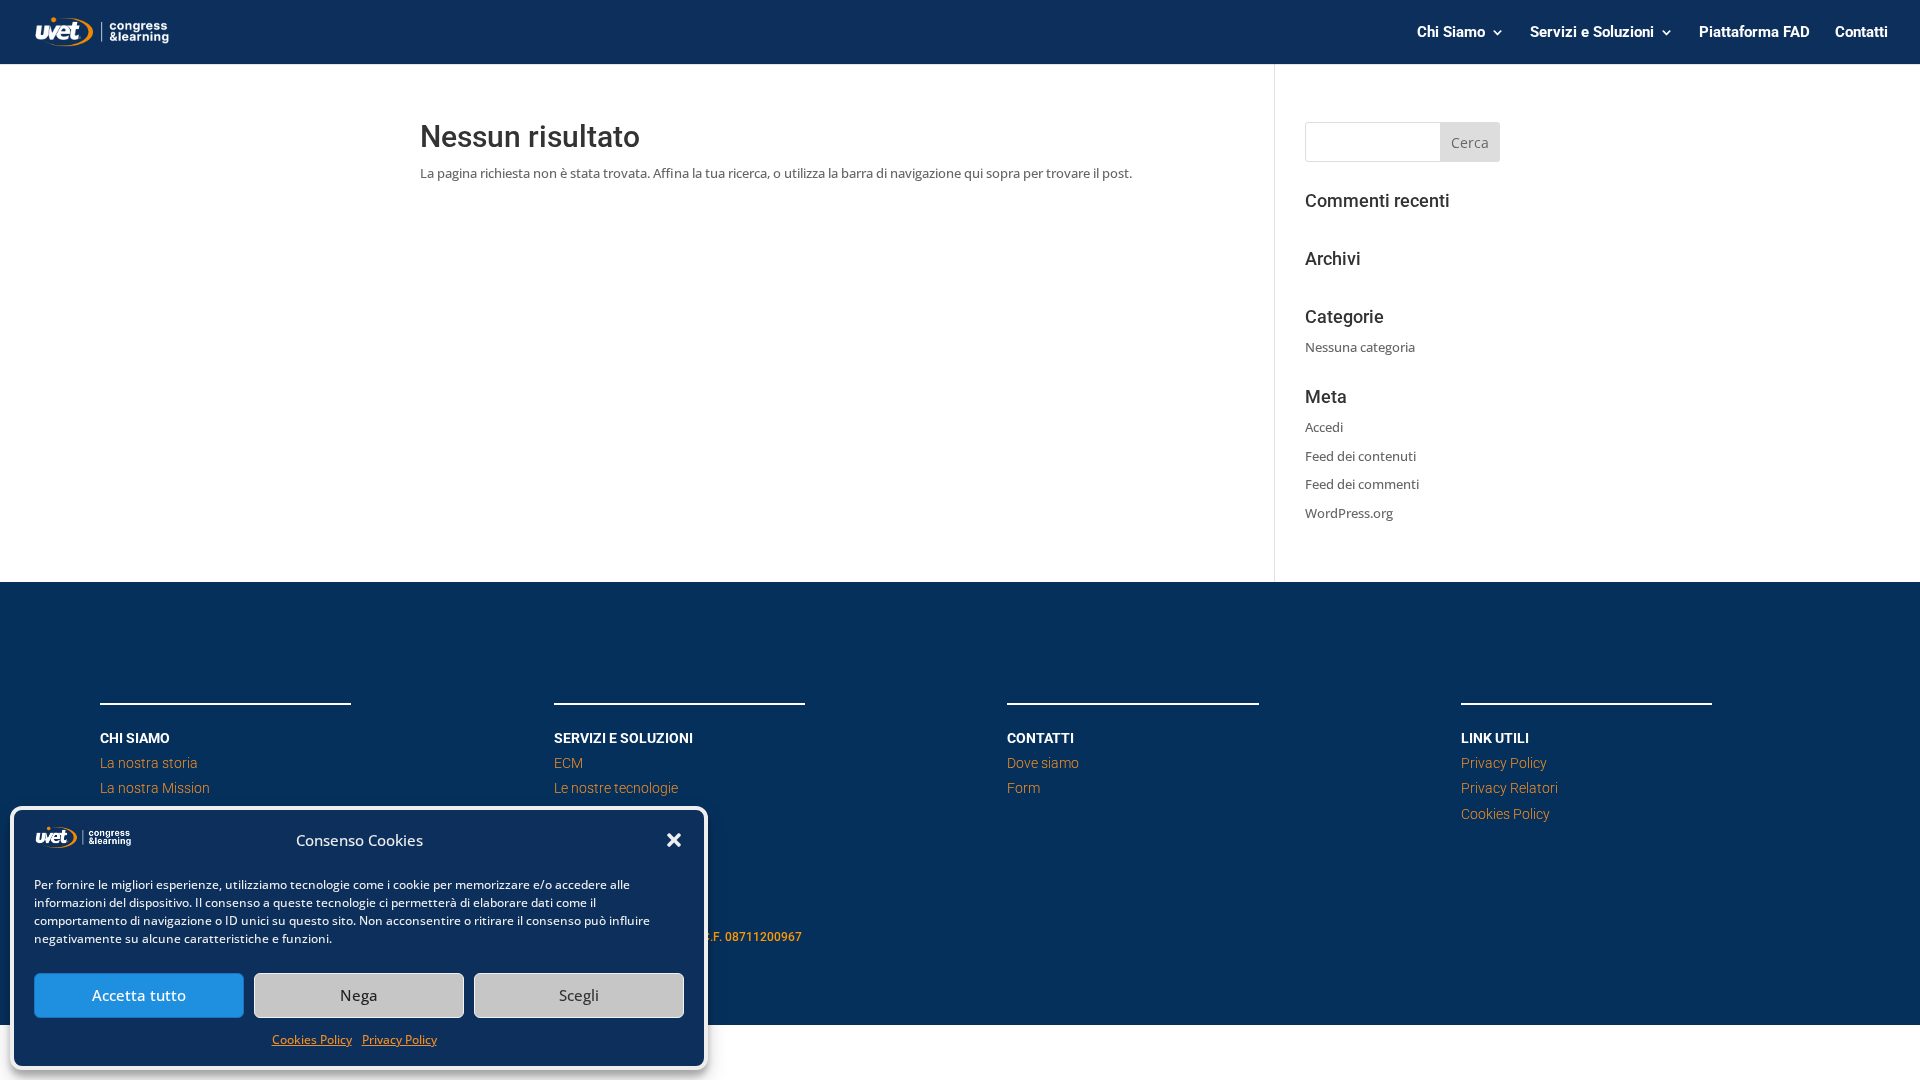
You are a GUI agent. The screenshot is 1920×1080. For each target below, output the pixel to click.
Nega (359, 995)
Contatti (1861, 33)
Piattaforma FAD (1754, 33)
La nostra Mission (155, 788)
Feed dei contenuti (1360, 456)
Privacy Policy (399, 1039)
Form (1023, 788)
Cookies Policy (312, 1039)
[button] (674, 840)
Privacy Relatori (1509, 788)
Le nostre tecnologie (616, 788)
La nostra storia (149, 763)
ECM (568, 763)
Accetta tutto (139, 995)
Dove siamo (1043, 763)
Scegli (579, 995)
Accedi (1324, 427)
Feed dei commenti (1362, 484)
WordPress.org (1349, 513)
